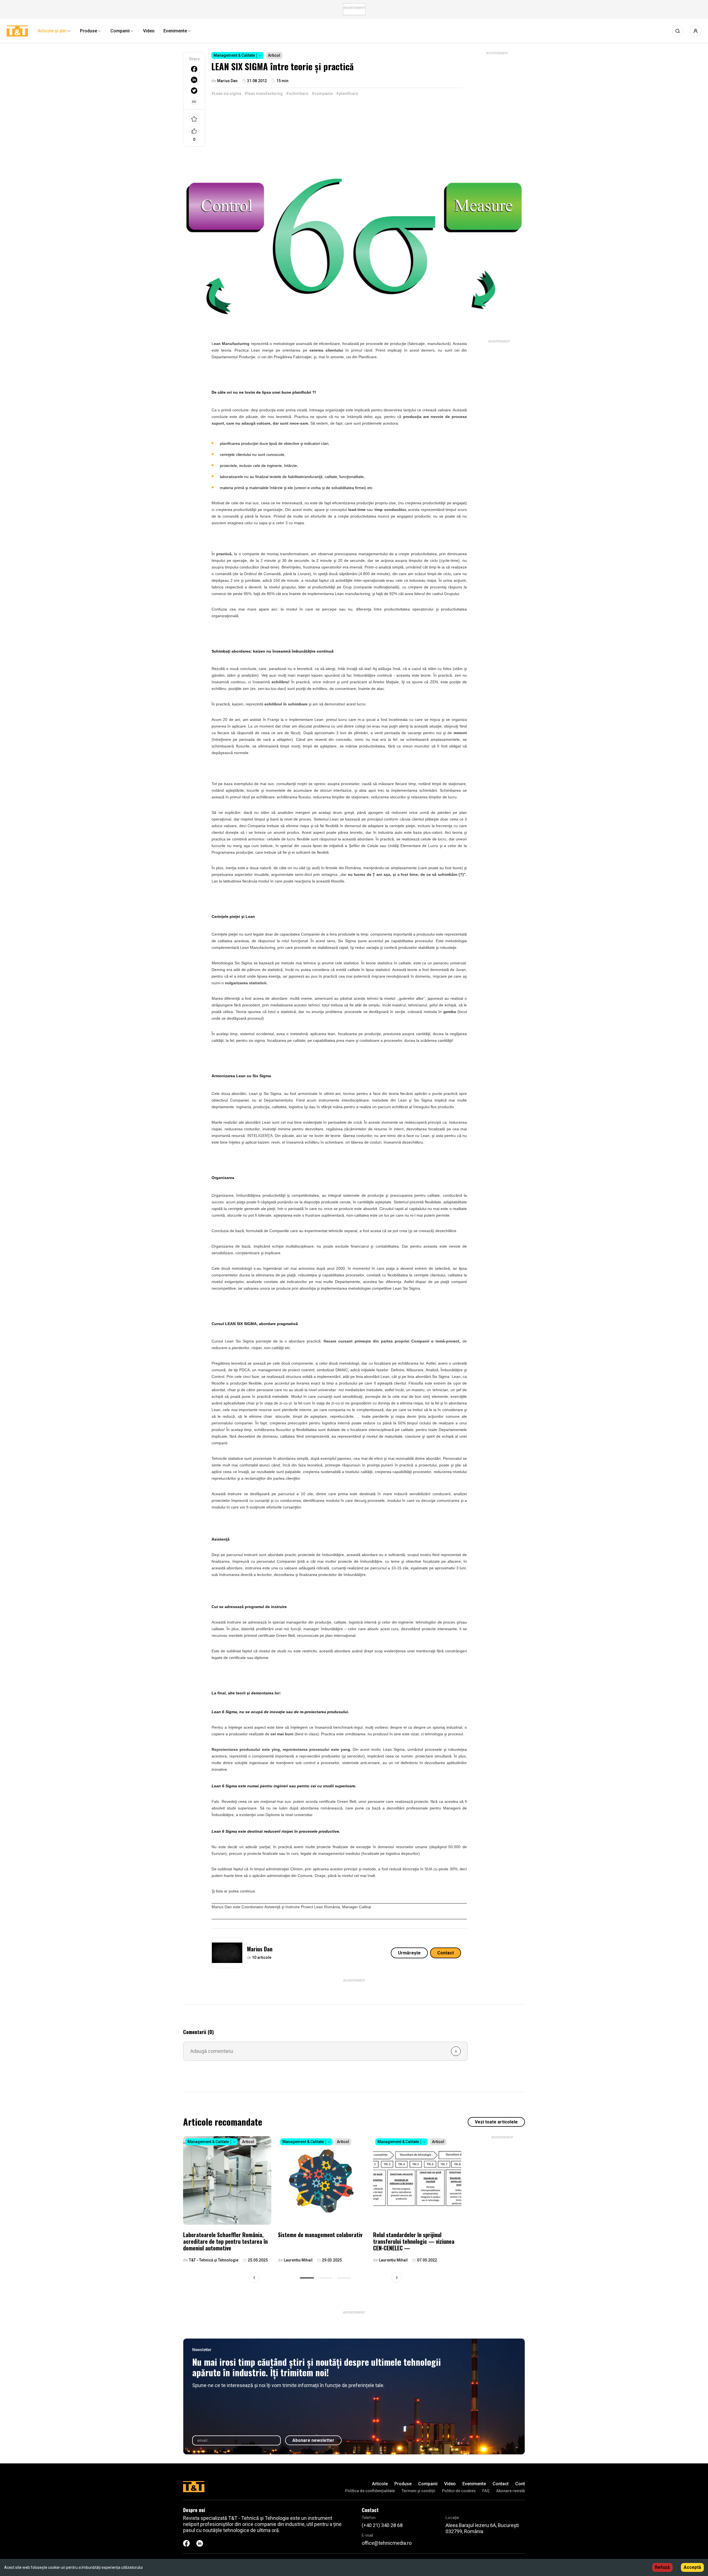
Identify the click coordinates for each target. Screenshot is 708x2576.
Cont (520, 2484)
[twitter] (194, 91)
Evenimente (474, 2484)
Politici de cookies (459, 2491)
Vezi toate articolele (496, 2122)
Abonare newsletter (313, 2440)
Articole (380, 2484)
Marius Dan (260, 1949)
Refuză (662, 2567)
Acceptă (692, 2567)
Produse (403, 2484)
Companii (428, 2484)
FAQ (486, 2491)
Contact (446, 1953)
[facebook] (194, 69)
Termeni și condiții (418, 2491)
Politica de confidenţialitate (370, 2491)
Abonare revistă (511, 2491)
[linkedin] (194, 80)
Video (450, 2484)
